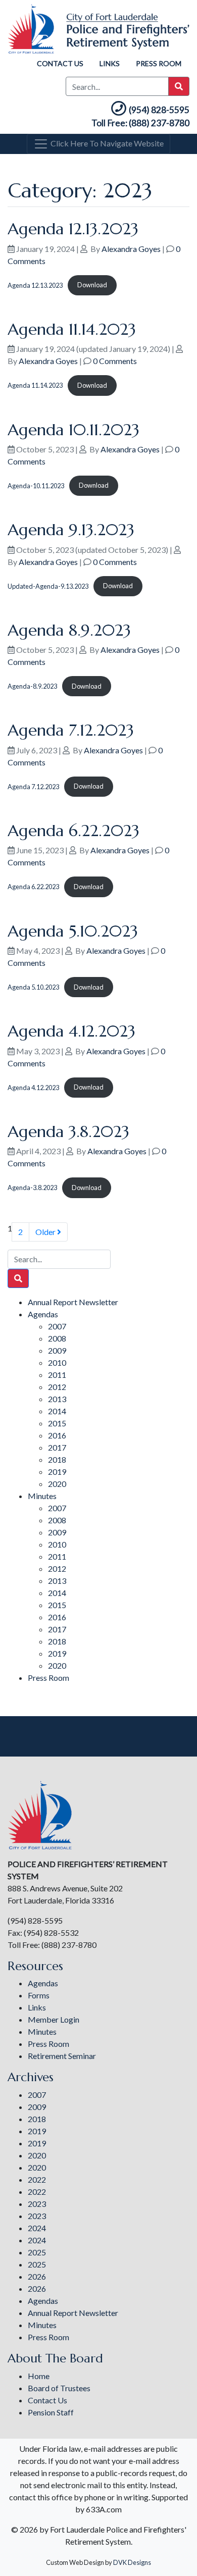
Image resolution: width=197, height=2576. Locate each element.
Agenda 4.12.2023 (71, 1031)
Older (46, 1232)
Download (92, 285)
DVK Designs (132, 2562)
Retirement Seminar (62, 2056)
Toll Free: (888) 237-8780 (140, 123)
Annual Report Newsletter (73, 1302)
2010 (57, 1362)
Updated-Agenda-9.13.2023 (48, 586)
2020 (57, 1484)
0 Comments (115, 361)
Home (39, 2376)
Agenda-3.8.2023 (32, 1188)
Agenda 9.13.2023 (71, 530)
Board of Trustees (59, 2388)
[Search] (18, 1278)
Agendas (43, 1314)
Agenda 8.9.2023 (69, 630)
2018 (57, 1459)
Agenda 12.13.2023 (73, 229)
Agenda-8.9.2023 (32, 686)
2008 (57, 1338)
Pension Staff (51, 2412)
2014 (57, 1411)
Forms (39, 1995)
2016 (57, 1435)
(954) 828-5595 (159, 110)
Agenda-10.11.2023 (36, 485)
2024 (37, 2228)
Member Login (54, 2019)
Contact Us (60, 63)
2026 (37, 2276)
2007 (57, 1326)
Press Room (159, 63)
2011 (57, 1375)
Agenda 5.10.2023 (73, 931)
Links (110, 63)
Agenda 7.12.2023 (71, 730)
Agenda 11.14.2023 (72, 329)
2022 (37, 2179)
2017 (57, 1447)
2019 (57, 1472)
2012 (57, 1387)
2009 (57, 1350)
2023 (37, 2204)
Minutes (42, 1496)
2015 (57, 1423)
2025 (37, 2252)
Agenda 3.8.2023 (68, 1131)
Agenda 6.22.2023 (73, 831)
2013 (57, 1399)
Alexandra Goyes (131, 249)
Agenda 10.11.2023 (73, 430)
